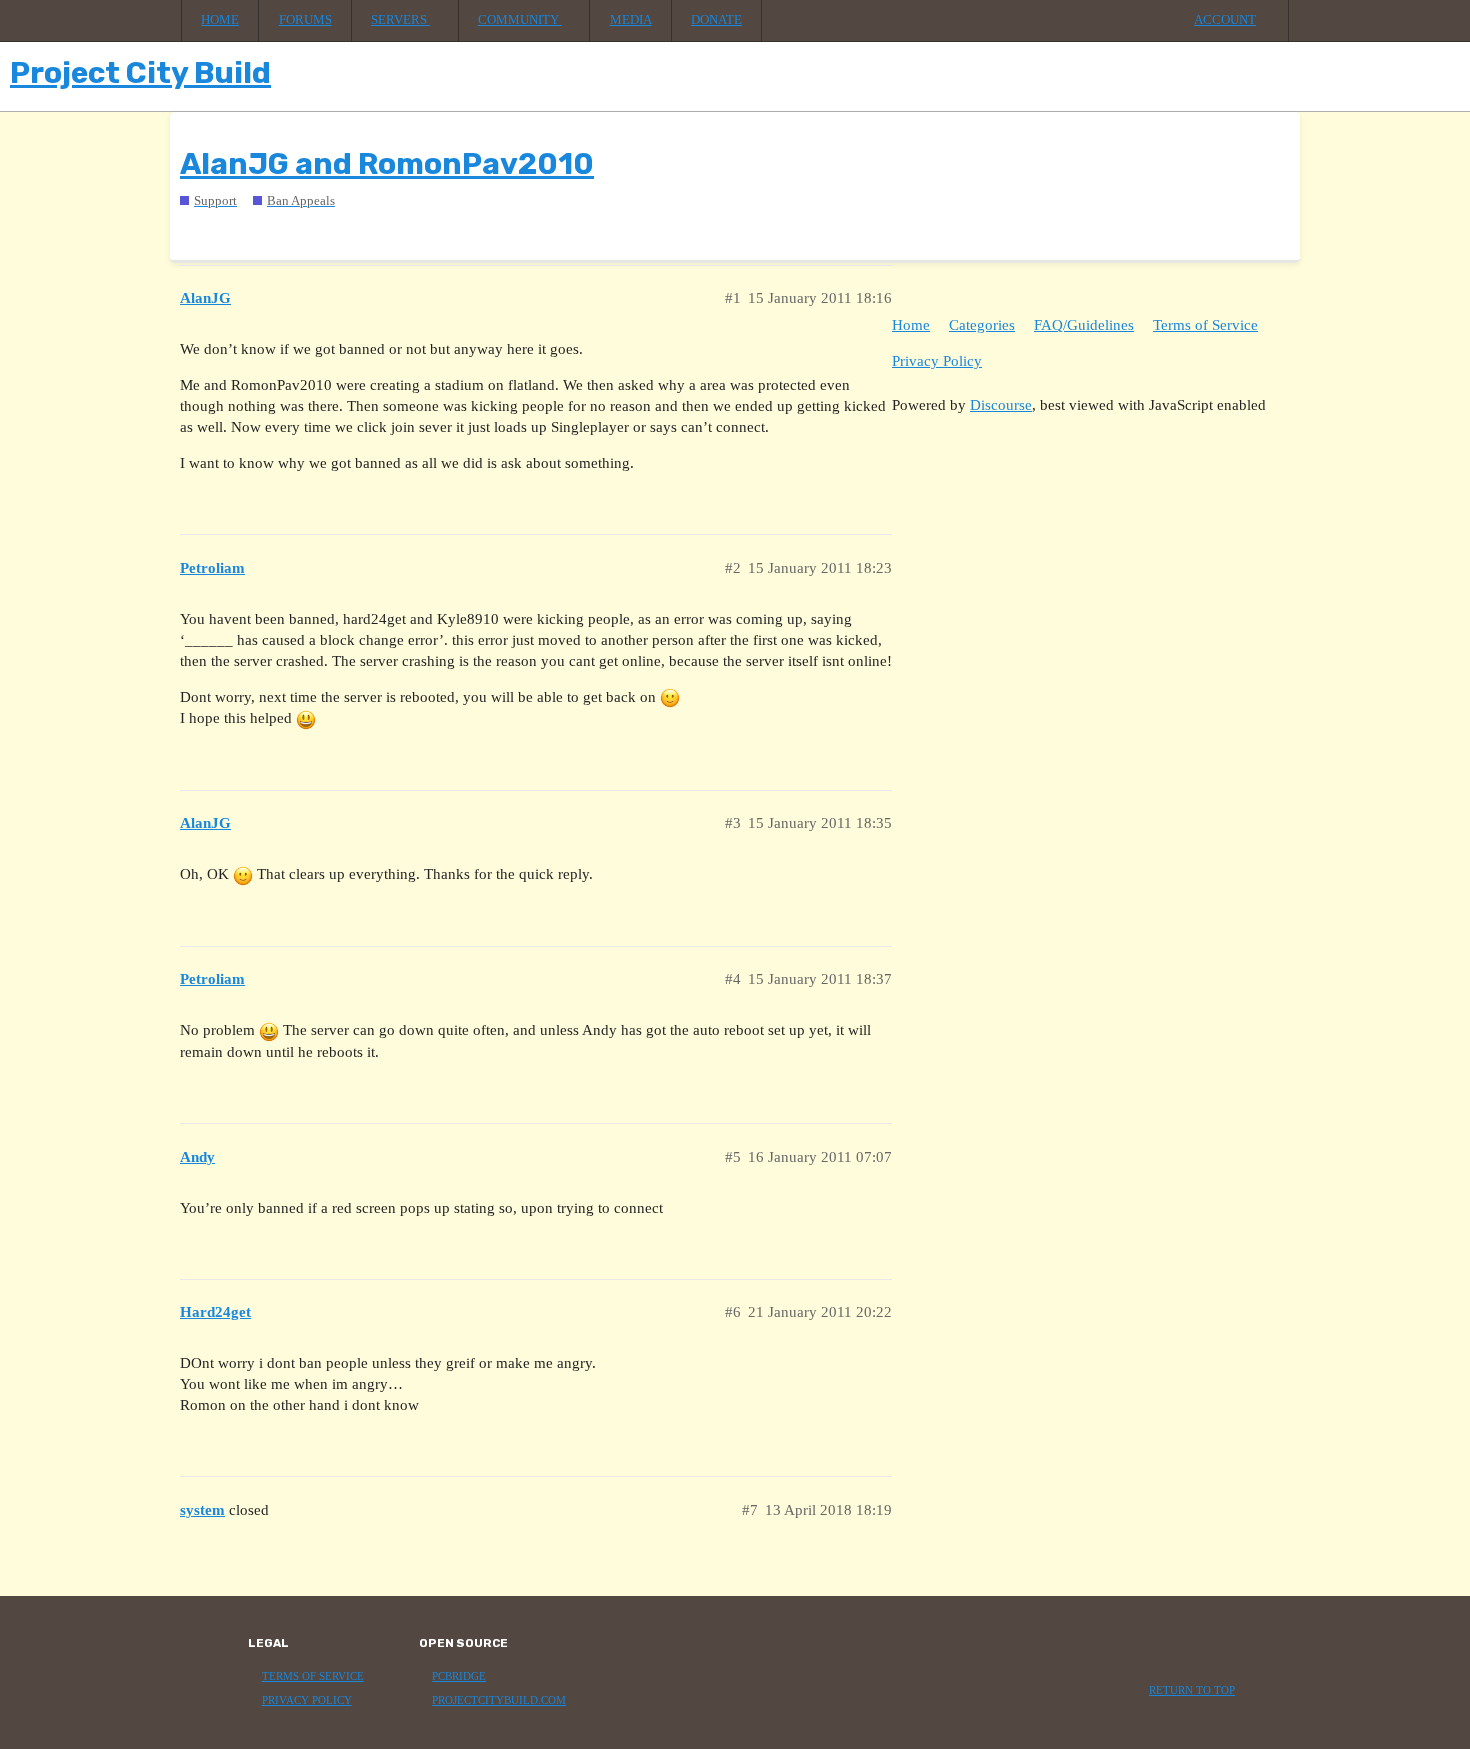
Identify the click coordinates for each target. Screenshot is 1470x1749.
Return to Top (1192, 1690)
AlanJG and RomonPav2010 (387, 164)
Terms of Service (1205, 325)
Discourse (1001, 405)
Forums (305, 20)
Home (220, 20)
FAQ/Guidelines (1084, 325)
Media (631, 20)
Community (520, 20)
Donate (716, 20)
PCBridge (459, 1676)
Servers (400, 20)
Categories (982, 325)
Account (1225, 20)
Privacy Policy (937, 361)
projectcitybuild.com (499, 1700)
